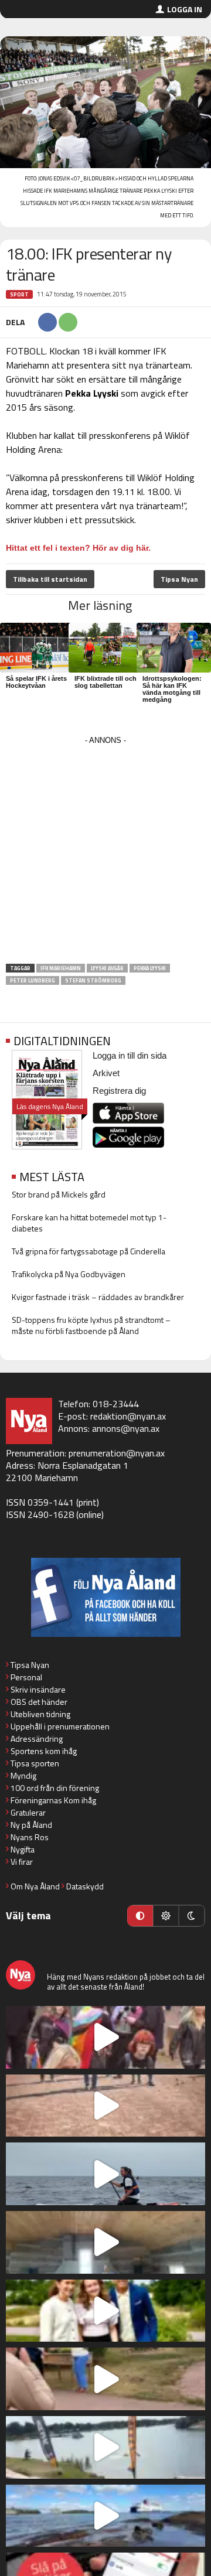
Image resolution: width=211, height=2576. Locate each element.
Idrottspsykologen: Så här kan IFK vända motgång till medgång (172, 689)
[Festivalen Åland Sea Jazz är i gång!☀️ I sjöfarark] (105, 2242)
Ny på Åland (31, 1825)
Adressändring (37, 1739)
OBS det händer (39, 1702)
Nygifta (23, 1849)
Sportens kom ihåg (44, 1751)
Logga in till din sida (130, 1055)
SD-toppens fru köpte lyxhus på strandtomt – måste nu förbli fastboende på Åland (91, 1325)
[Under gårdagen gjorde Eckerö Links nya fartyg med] (105, 2516)
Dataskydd (85, 1886)
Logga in (185, 9)
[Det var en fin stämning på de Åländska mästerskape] (105, 2106)
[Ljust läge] (166, 1916)
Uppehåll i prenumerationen (60, 1726)
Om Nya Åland (35, 1886)
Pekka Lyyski (150, 968)
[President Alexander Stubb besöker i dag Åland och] (105, 2379)
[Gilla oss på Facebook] (105, 1597)
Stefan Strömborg (93, 980)
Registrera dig (119, 1091)
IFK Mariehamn (61, 968)
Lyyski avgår (107, 968)
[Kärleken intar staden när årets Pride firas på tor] (105, 2037)
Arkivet (106, 1073)
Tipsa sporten (35, 1763)
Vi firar (22, 1862)
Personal (26, 1677)
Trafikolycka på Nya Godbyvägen (69, 1274)
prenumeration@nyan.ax (117, 1453)
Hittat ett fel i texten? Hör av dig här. (78, 548)
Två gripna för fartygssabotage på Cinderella (89, 1251)
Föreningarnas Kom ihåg (53, 1800)
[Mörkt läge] (192, 1916)
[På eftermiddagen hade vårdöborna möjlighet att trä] (105, 2311)
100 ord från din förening (55, 1788)
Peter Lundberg (33, 980)
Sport (19, 294)
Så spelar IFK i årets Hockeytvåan (36, 682)
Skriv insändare (38, 1689)
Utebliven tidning (40, 1714)
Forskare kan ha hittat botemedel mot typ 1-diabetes (89, 1223)
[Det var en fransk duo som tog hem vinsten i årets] (105, 2447)
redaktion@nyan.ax (128, 1416)
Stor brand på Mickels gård (59, 1194)
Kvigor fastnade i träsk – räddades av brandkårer (98, 1297)
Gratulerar (28, 1812)
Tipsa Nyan (179, 579)
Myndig (23, 1775)
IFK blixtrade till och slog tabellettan (105, 682)
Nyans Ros (30, 1837)
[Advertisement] (105, 854)
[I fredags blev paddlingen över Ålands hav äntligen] (105, 2174)
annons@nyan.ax (126, 1428)
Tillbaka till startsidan (50, 579)
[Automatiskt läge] (140, 1916)
